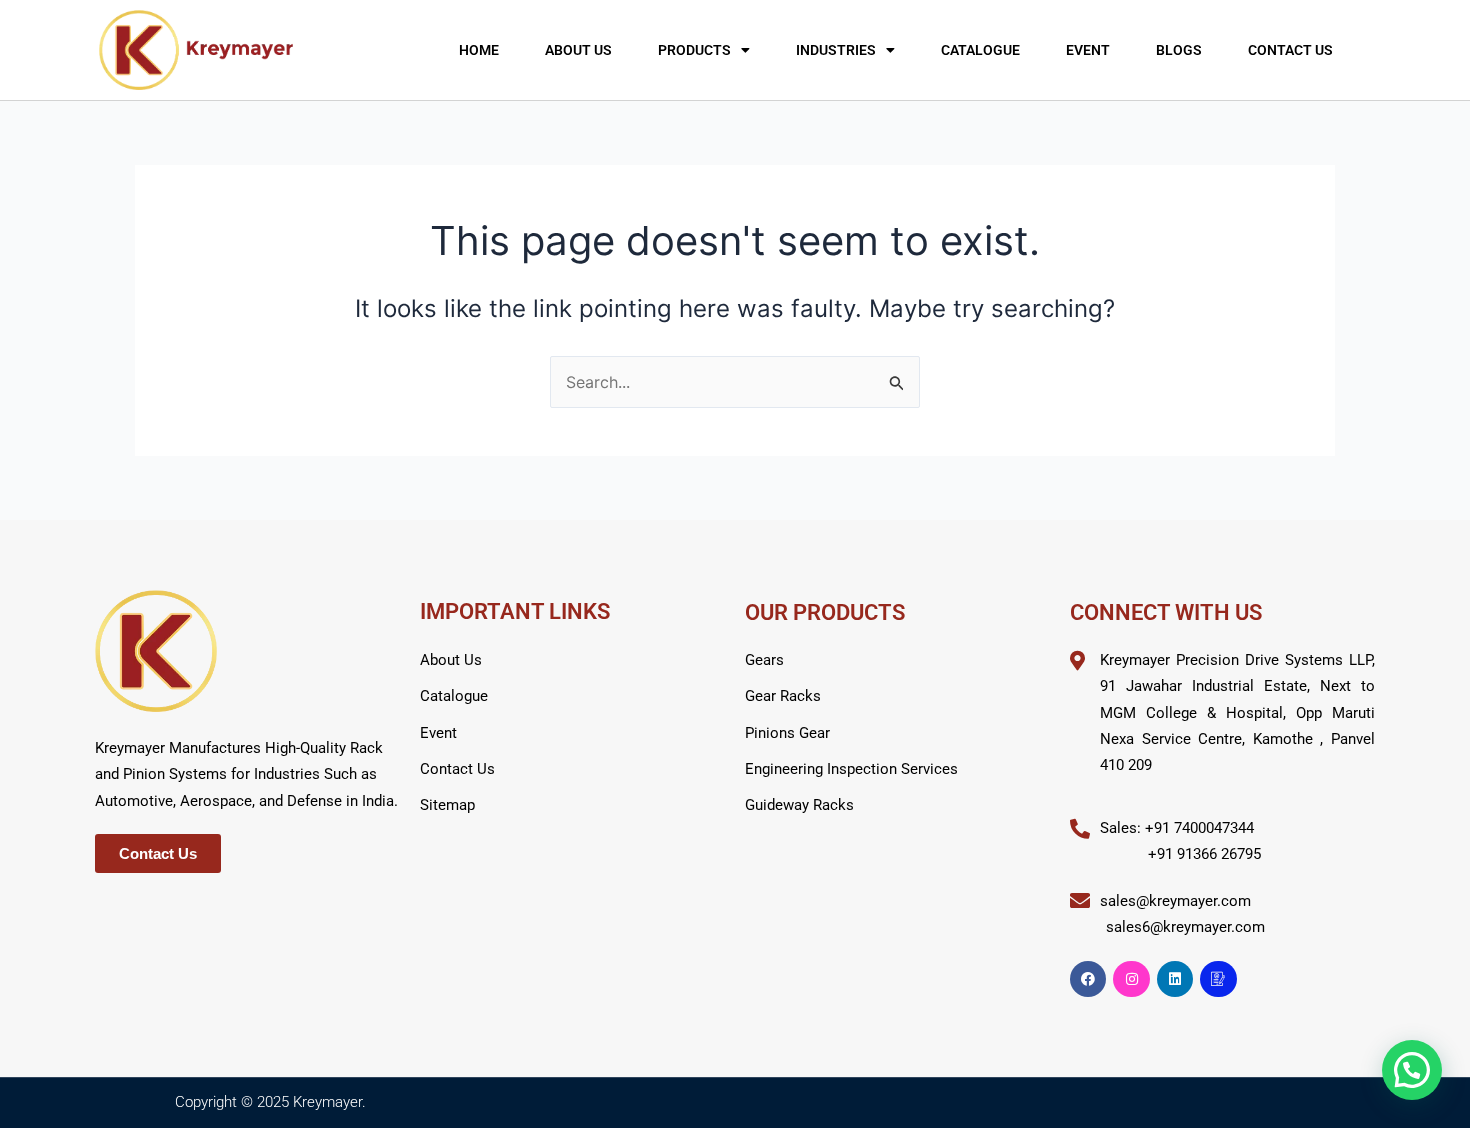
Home (479, 50)
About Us (578, 50)
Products (694, 50)
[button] (1412, 1070)
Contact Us (1290, 50)
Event (1088, 50)
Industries (836, 50)
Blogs (1179, 50)
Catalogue (980, 50)
